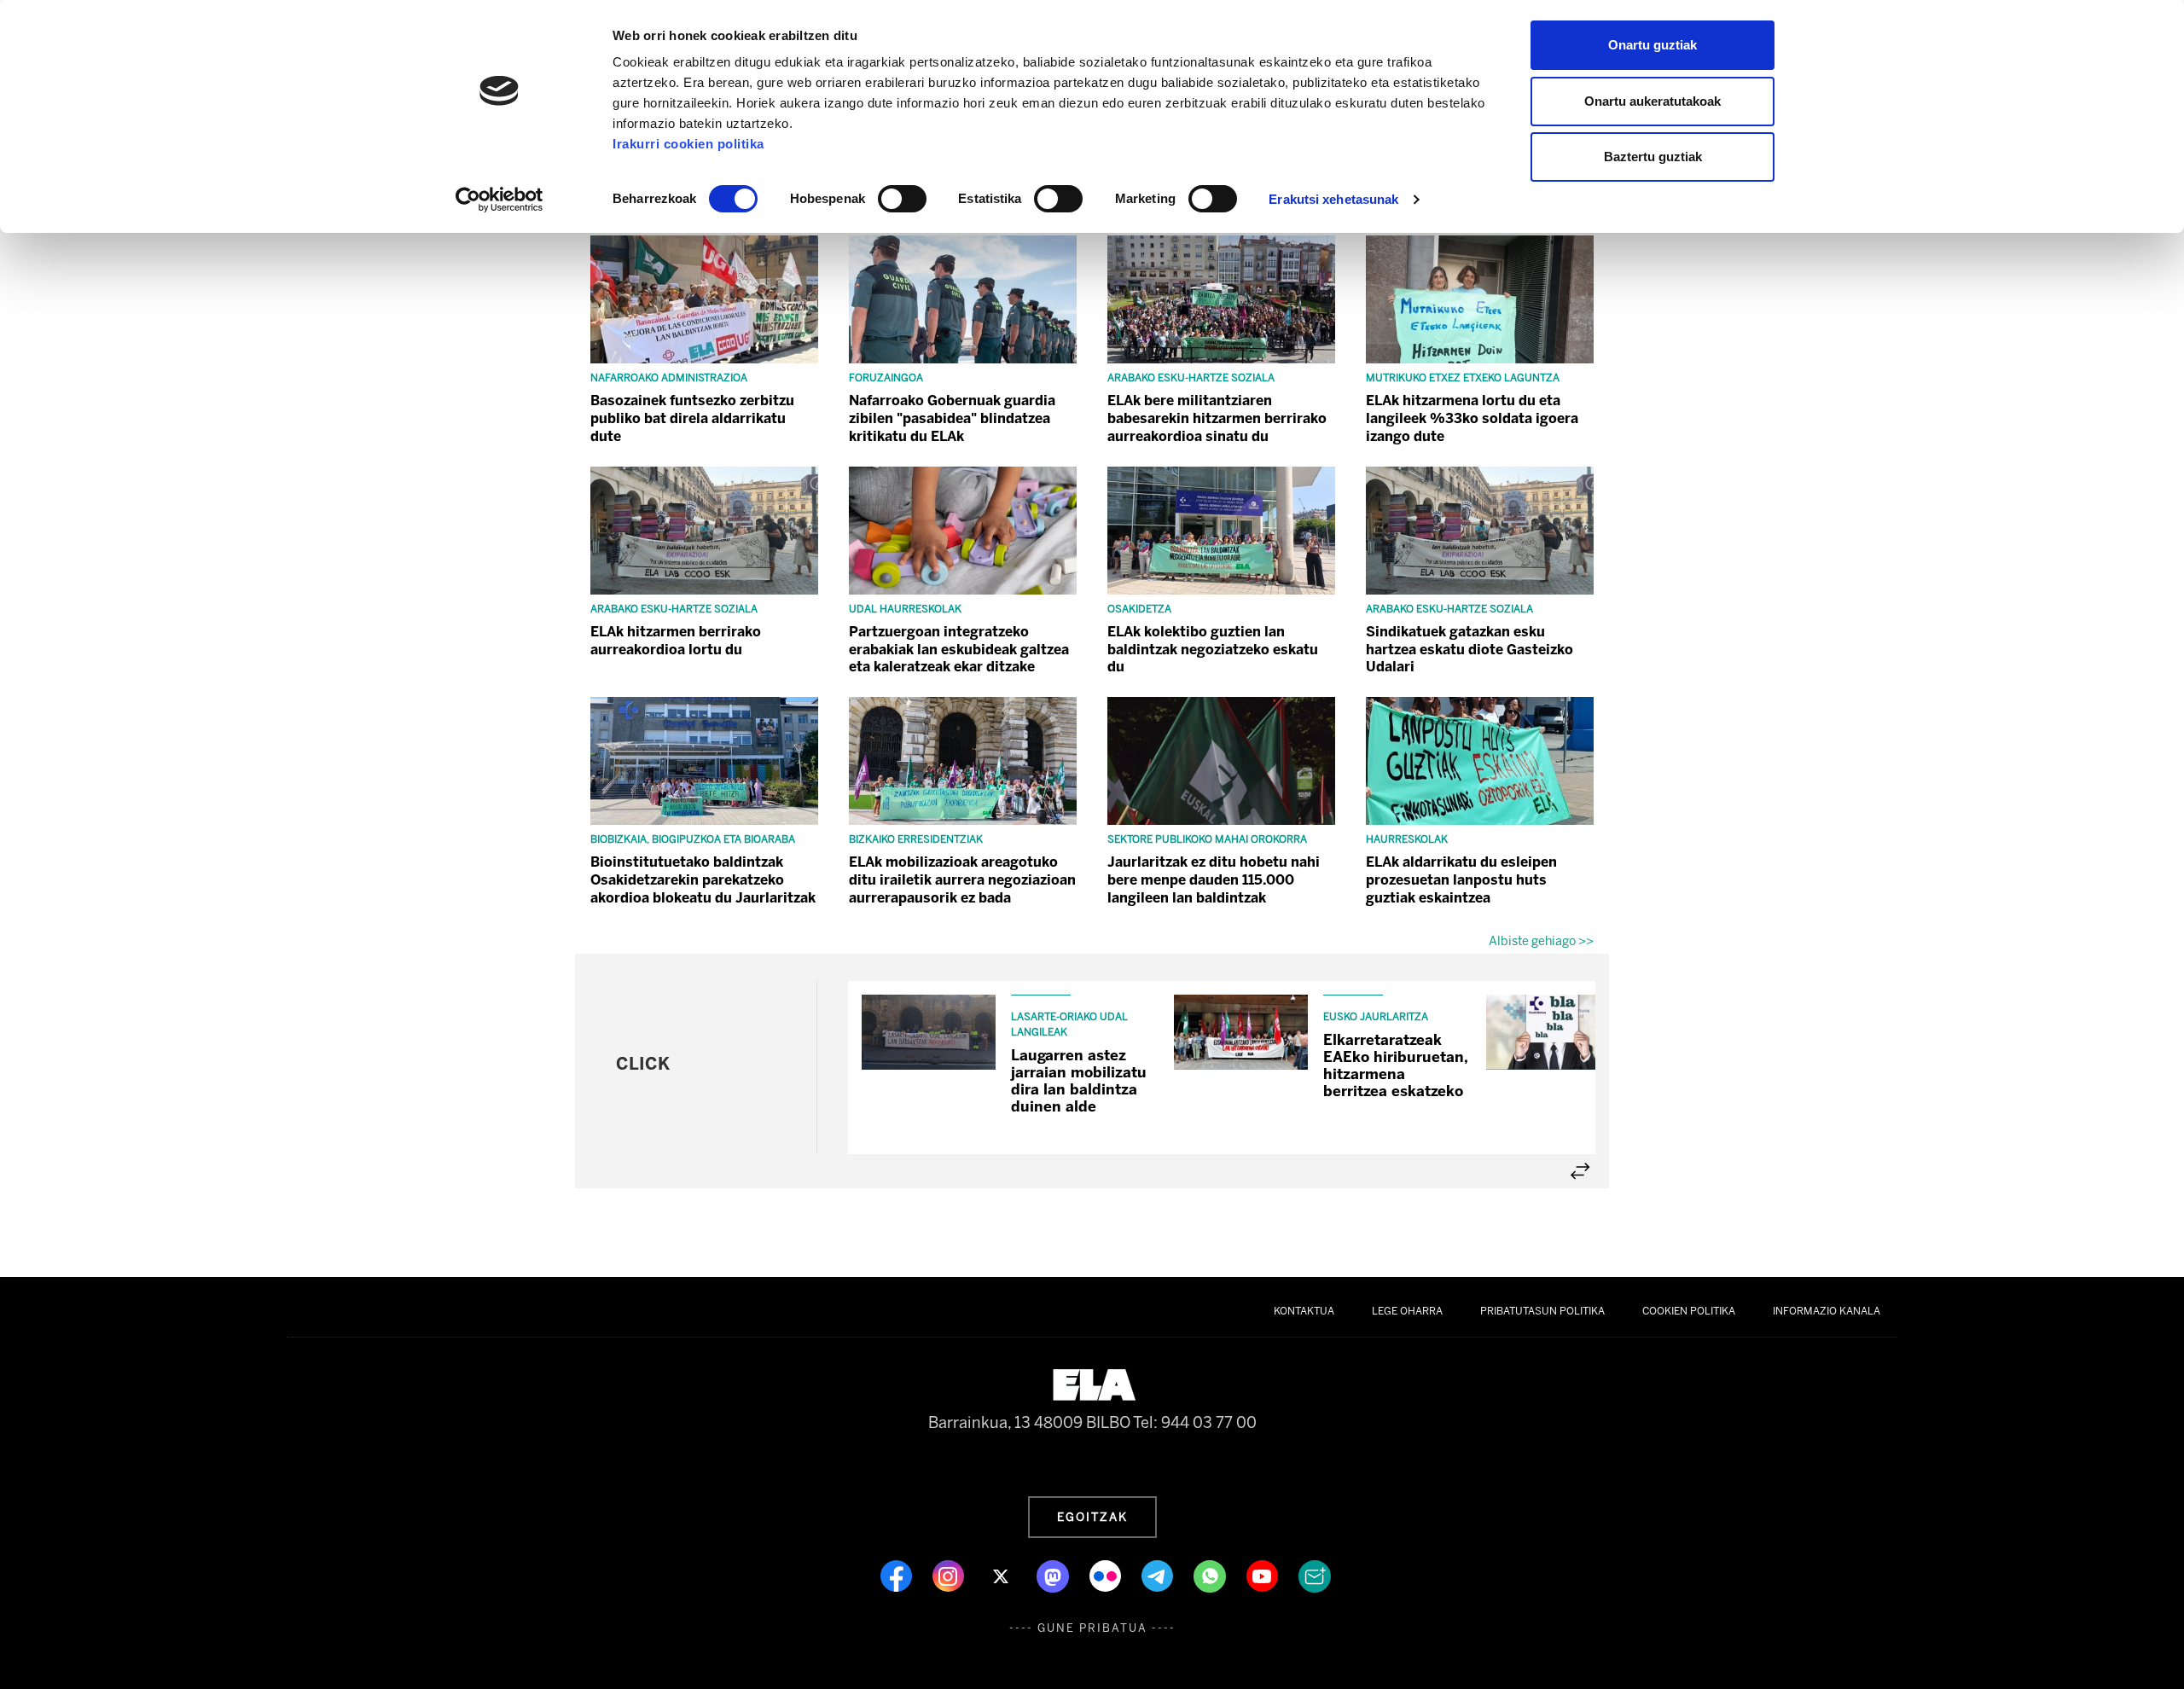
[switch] (902, 199)
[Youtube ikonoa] (1264, 1575)
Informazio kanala (1827, 1311)
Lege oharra (1407, 1311)
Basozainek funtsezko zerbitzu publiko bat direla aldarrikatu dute (692, 418)
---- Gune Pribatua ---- (1092, 1628)
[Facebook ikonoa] (898, 1575)
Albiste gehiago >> (1541, 941)
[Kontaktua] (1315, 1575)
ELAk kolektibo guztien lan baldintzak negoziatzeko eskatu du (1213, 650)
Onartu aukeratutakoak (1653, 101)
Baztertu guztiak (1653, 157)
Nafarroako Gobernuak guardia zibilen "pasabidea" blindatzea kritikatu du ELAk (952, 418)
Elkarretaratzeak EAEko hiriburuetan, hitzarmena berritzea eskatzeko (1395, 1065)
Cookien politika (1689, 1311)
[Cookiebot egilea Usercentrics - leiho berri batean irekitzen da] (500, 200)
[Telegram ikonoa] (1159, 1575)
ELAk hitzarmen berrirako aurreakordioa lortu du (676, 641)
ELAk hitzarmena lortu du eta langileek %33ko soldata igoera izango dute (1472, 418)
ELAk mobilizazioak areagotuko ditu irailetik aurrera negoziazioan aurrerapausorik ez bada (962, 880)
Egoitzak (1092, 1517)
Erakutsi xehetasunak (1333, 199)
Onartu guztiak (1653, 45)
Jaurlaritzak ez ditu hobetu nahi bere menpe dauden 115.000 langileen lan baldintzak (1214, 880)
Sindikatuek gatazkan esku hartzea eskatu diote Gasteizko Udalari (1470, 650)
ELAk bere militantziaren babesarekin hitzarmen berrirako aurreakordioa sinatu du (1217, 418)
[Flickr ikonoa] (1107, 1575)
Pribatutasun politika (1542, 1311)
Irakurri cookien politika (688, 144)
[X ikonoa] (1002, 1575)
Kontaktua (1304, 1311)
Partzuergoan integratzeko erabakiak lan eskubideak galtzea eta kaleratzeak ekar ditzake (959, 650)
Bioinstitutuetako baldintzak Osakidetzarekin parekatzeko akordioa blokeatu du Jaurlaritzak (703, 880)
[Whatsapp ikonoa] (1211, 1575)
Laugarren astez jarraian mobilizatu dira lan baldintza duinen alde (1079, 1081)
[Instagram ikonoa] (950, 1575)
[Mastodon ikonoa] (1054, 1575)
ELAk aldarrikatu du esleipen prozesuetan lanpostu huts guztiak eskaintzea (1461, 880)
